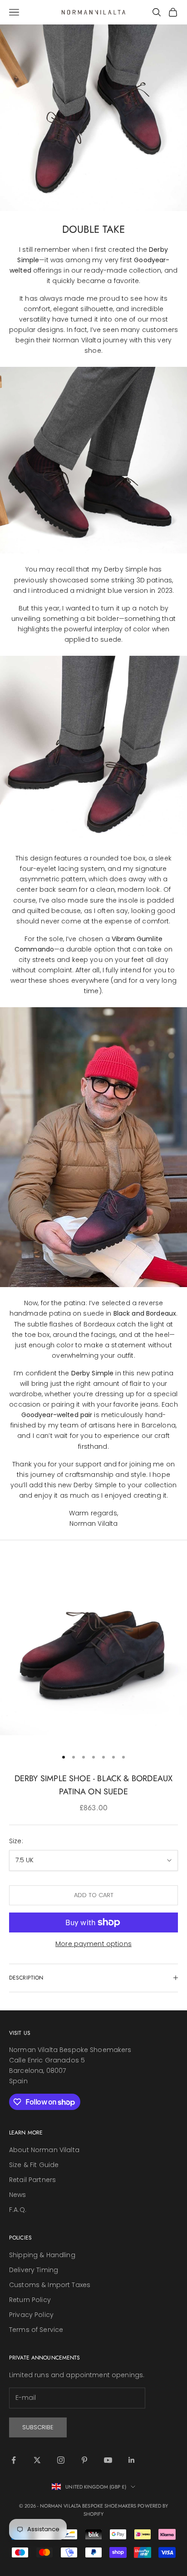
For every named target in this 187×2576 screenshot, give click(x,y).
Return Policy (30, 2300)
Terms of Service (36, 2330)
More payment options (93, 1944)
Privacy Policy (31, 2315)
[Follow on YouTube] (108, 2460)
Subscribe (38, 2427)
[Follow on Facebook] (14, 2460)
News (18, 2195)
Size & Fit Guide (34, 2165)
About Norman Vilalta (44, 2150)
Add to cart (94, 1895)
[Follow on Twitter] (37, 2460)
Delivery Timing (34, 2270)
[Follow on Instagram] (61, 2460)
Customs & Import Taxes (50, 2285)
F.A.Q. (18, 2210)
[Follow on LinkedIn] (132, 2460)
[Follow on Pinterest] (84, 2460)
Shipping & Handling (42, 2255)
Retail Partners (32, 2180)
